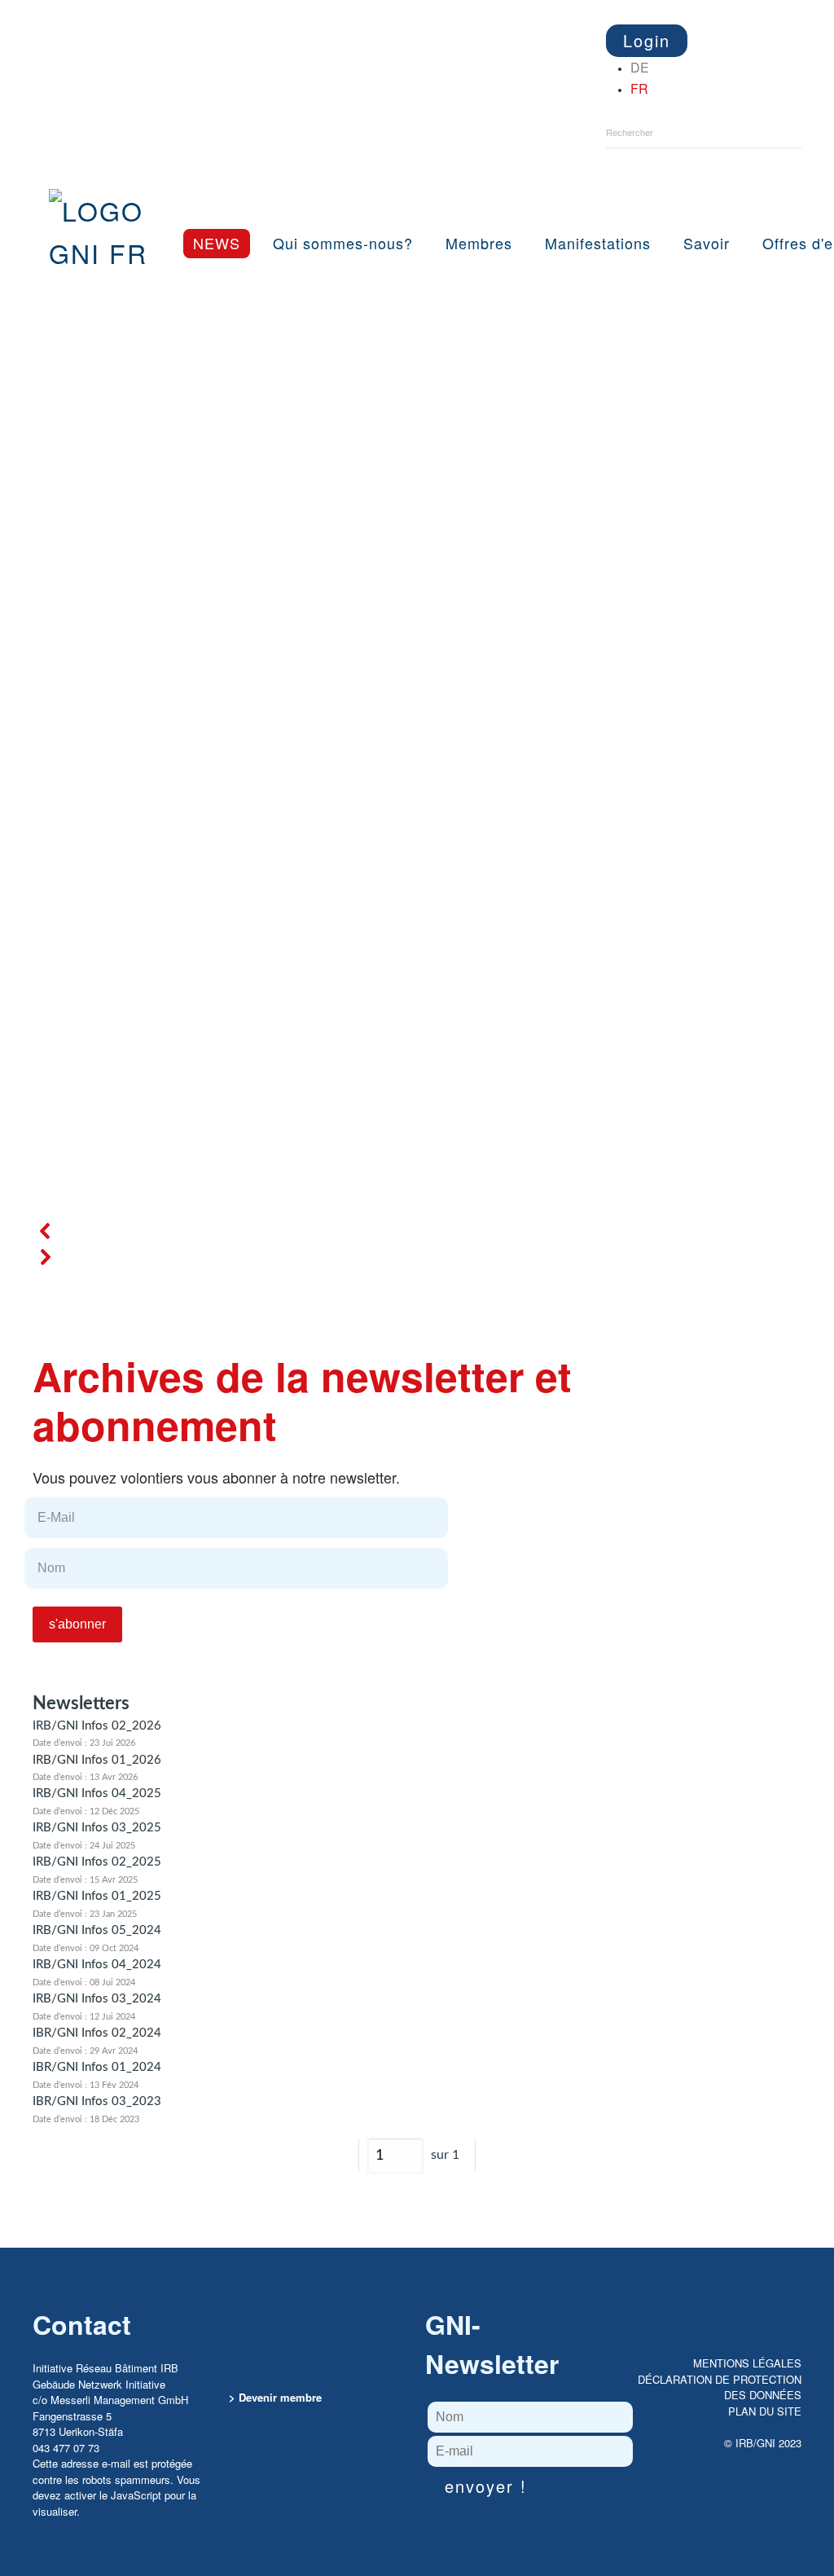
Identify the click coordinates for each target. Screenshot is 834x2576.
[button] (417, 1231)
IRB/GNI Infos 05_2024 (97, 1930)
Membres (479, 243)
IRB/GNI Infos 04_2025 (97, 1794)
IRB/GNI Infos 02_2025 (97, 1862)
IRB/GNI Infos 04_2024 (97, 1965)
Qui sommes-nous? (343, 243)
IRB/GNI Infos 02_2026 (97, 1726)
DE (640, 67)
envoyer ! (486, 2486)
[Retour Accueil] (108, 215)
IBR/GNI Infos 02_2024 (97, 2033)
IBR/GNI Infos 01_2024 (97, 2067)
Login (647, 40)
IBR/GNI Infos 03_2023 (97, 2101)
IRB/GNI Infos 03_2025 (97, 1828)
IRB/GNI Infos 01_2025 (97, 1896)
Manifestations (598, 243)
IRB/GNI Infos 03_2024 (97, 1999)
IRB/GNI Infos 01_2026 (97, 1760)
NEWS (217, 243)
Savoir (707, 243)
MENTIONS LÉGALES (747, 2363)
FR (639, 88)
